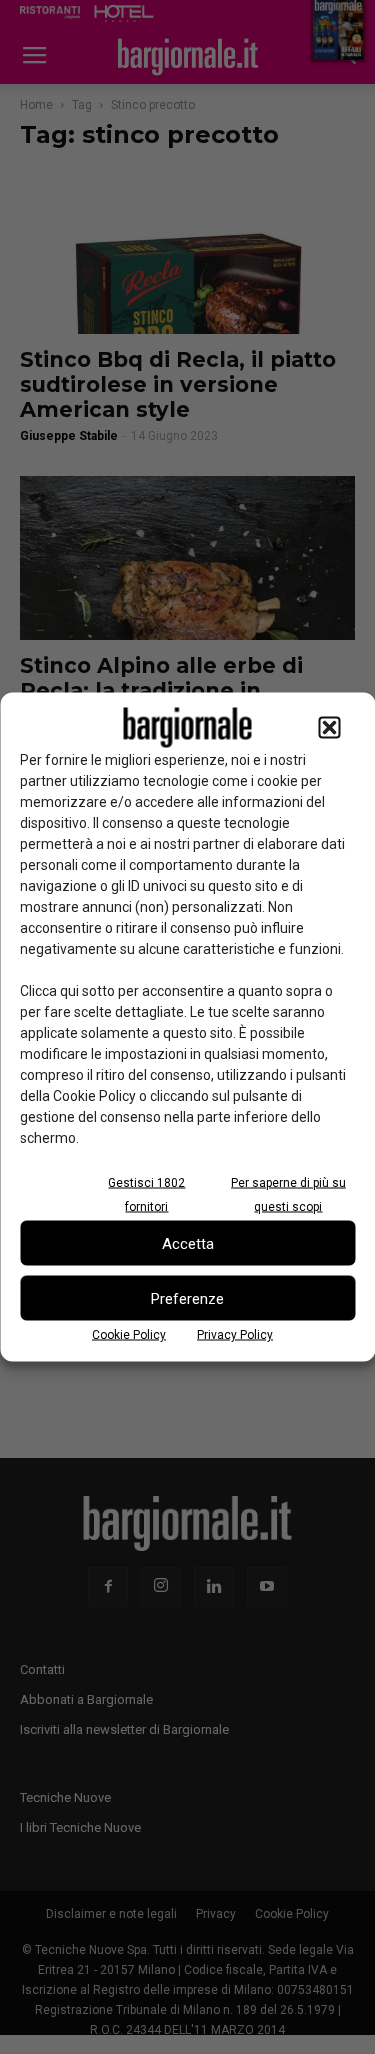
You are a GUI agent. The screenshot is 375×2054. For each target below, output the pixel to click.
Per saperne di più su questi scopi (288, 1195)
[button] (329, 728)
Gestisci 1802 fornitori (146, 1195)
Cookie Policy (129, 1335)
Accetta (188, 1243)
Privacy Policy (235, 1335)
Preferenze (187, 1298)
